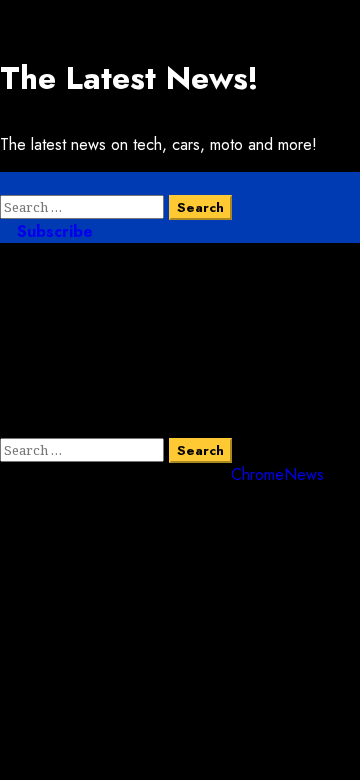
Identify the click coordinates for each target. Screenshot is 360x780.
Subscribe (52, 231)
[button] (6, 183)
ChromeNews (277, 474)
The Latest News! (129, 78)
